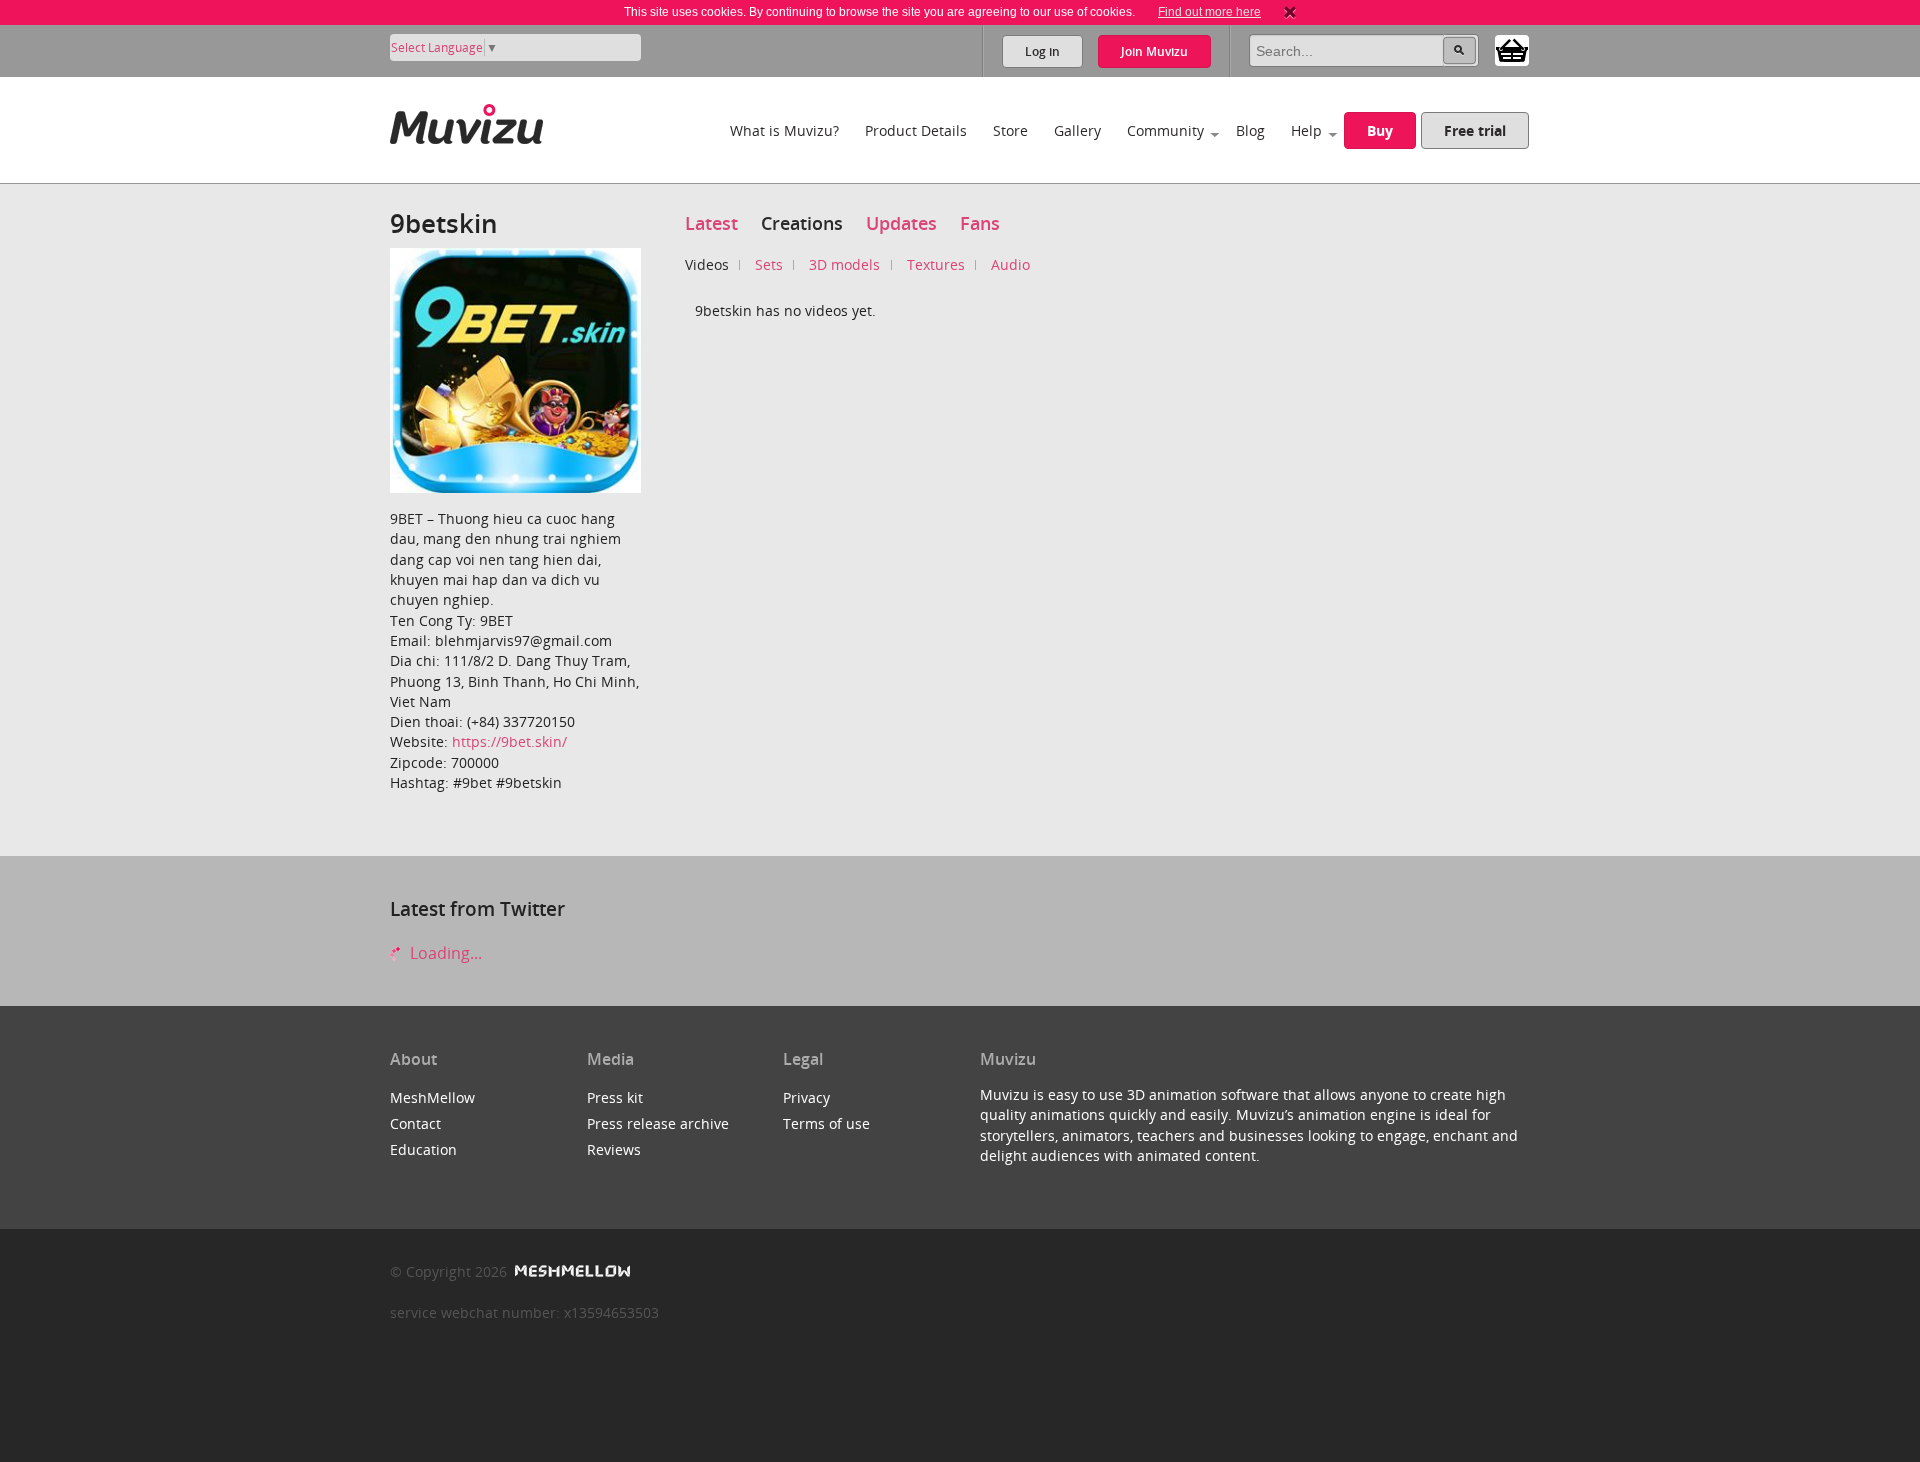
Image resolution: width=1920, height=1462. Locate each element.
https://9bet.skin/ (509, 741)
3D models (844, 264)
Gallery (1077, 130)
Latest (711, 223)
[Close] (1290, 12)
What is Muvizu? (784, 130)
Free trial (1475, 130)
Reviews (614, 1149)
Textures (936, 264)
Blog (1250, 130)
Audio (1010, 264)
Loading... (444, 953)
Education (423, 1149)
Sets (769, 264)
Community (1165, 130)
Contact (415, 1123)
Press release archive (658, 1123)
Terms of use (826, 1123)
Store (1010, 130)
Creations (802, 223)
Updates (901, 223)
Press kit (615, 1097)
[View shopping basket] (1512, 49)
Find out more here (1209, 12)
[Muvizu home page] (466, 120)
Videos (707, 264)
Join (1154, 51)
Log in (1042, 51)
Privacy (806, 1097)
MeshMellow (432, 1097)
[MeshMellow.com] (570, 1271)
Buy (1380, 130)
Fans (980, 223)
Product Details (916, 130)
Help (1306, 130)
